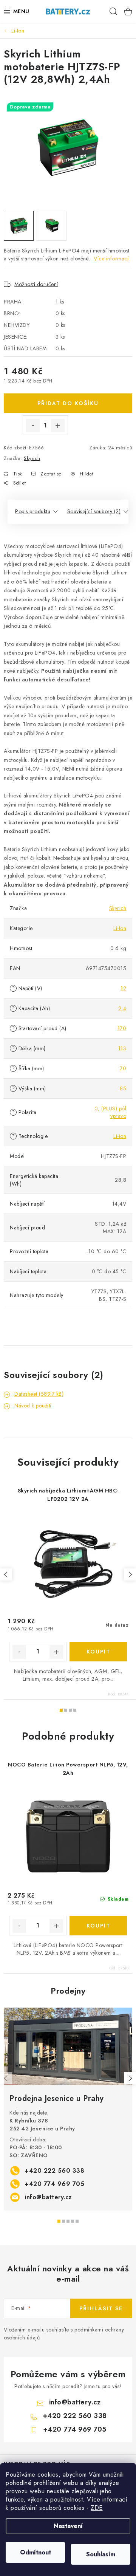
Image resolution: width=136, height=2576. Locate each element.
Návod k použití (33, 1406)
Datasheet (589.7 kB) (39, 1394)
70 (123, 1068)
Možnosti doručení (36, 284)
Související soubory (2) (94, 511)
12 (123, 988)
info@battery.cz (48, 2197)
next (130, 1574)
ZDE (97, 2508)
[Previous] (6, 2078)
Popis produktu (33, 511)
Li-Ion (120, 928)
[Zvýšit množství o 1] (58, 426)
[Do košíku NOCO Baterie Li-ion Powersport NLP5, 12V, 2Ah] (98, 1926)
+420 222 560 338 (54, 2171)
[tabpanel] (68, 2109)
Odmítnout (36, 2552)
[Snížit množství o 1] (33, 426)
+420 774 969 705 (54, 2184)
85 (123, 1088)
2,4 (122, 1008)
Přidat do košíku (68, 403)
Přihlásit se (101, 2308)
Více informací (111, 259)
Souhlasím (101, 2554)
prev (6, 1574)
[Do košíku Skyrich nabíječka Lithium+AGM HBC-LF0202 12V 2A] (98, 1652)
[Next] (130, 2078)
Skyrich (32, 458)
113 (122, 1048)
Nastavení (68, 2526)
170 (122, 1028)
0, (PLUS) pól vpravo (110, 1112)
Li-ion (120, 1136)
